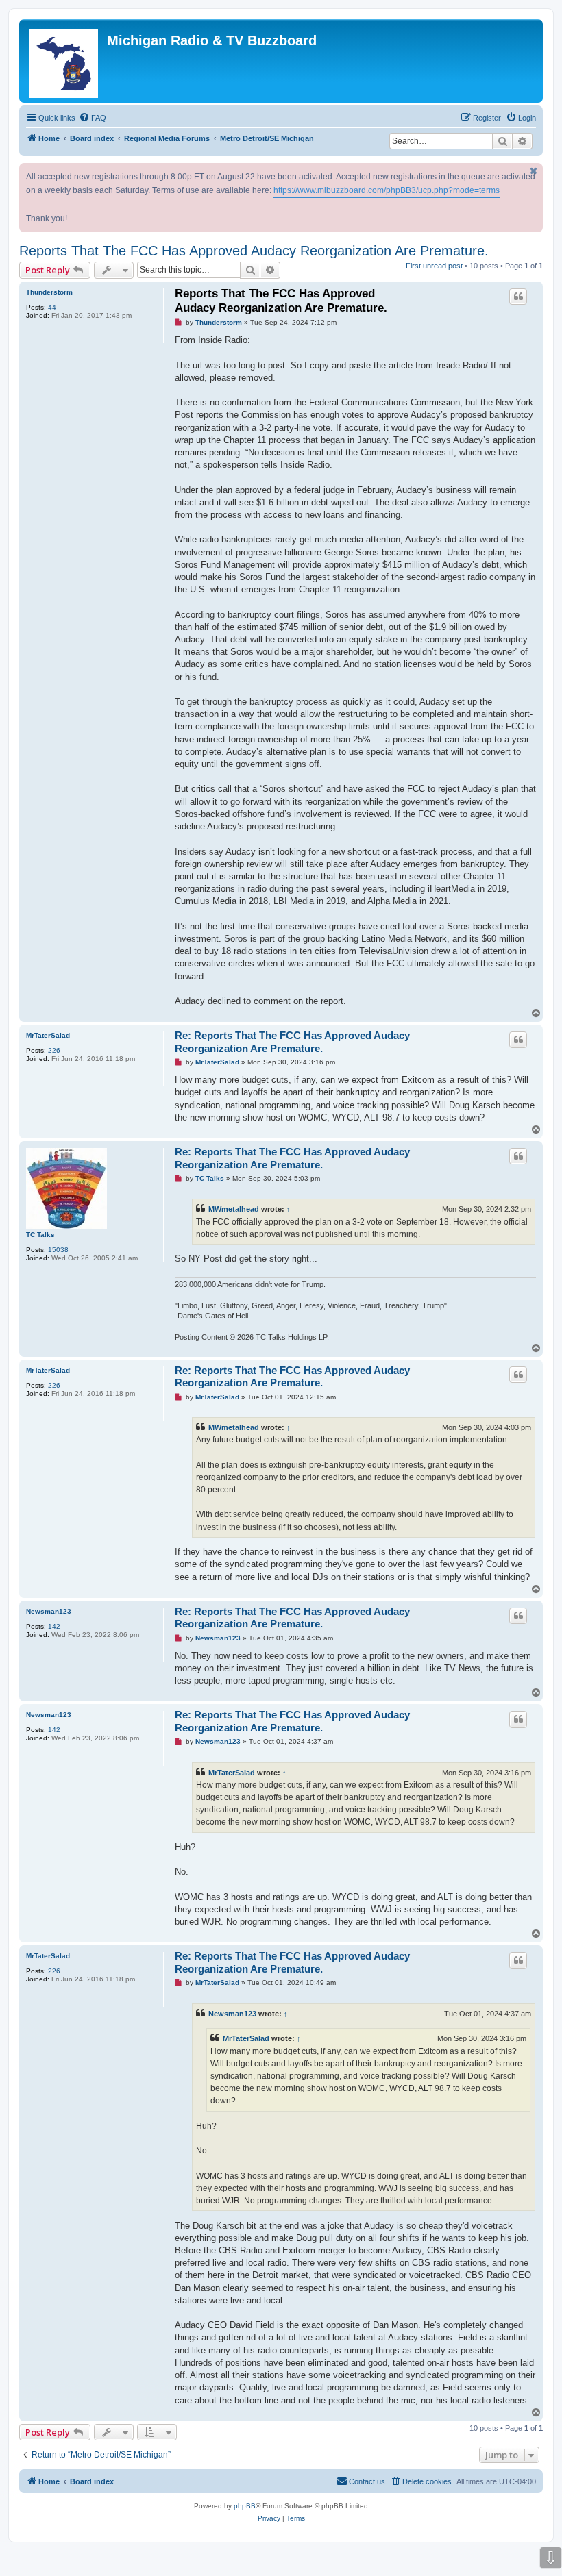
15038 (58, 1250)
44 (52, 307)
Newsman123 (49, 1611)
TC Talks (40, 1235)
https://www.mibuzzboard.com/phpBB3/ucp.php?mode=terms (387, 190)
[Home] (65, 61)
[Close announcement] (534, 171)
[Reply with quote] (518, 297)
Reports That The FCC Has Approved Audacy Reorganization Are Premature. (254, 251)
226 (54, 1050)
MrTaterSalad (48, 1035)
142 (54, 1626)
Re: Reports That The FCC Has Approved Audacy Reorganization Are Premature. (292, 1042)
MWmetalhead (234, 1209)
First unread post (434, 266)
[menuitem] (93, 118)
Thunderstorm (49, 292)
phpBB (245, 2506)
